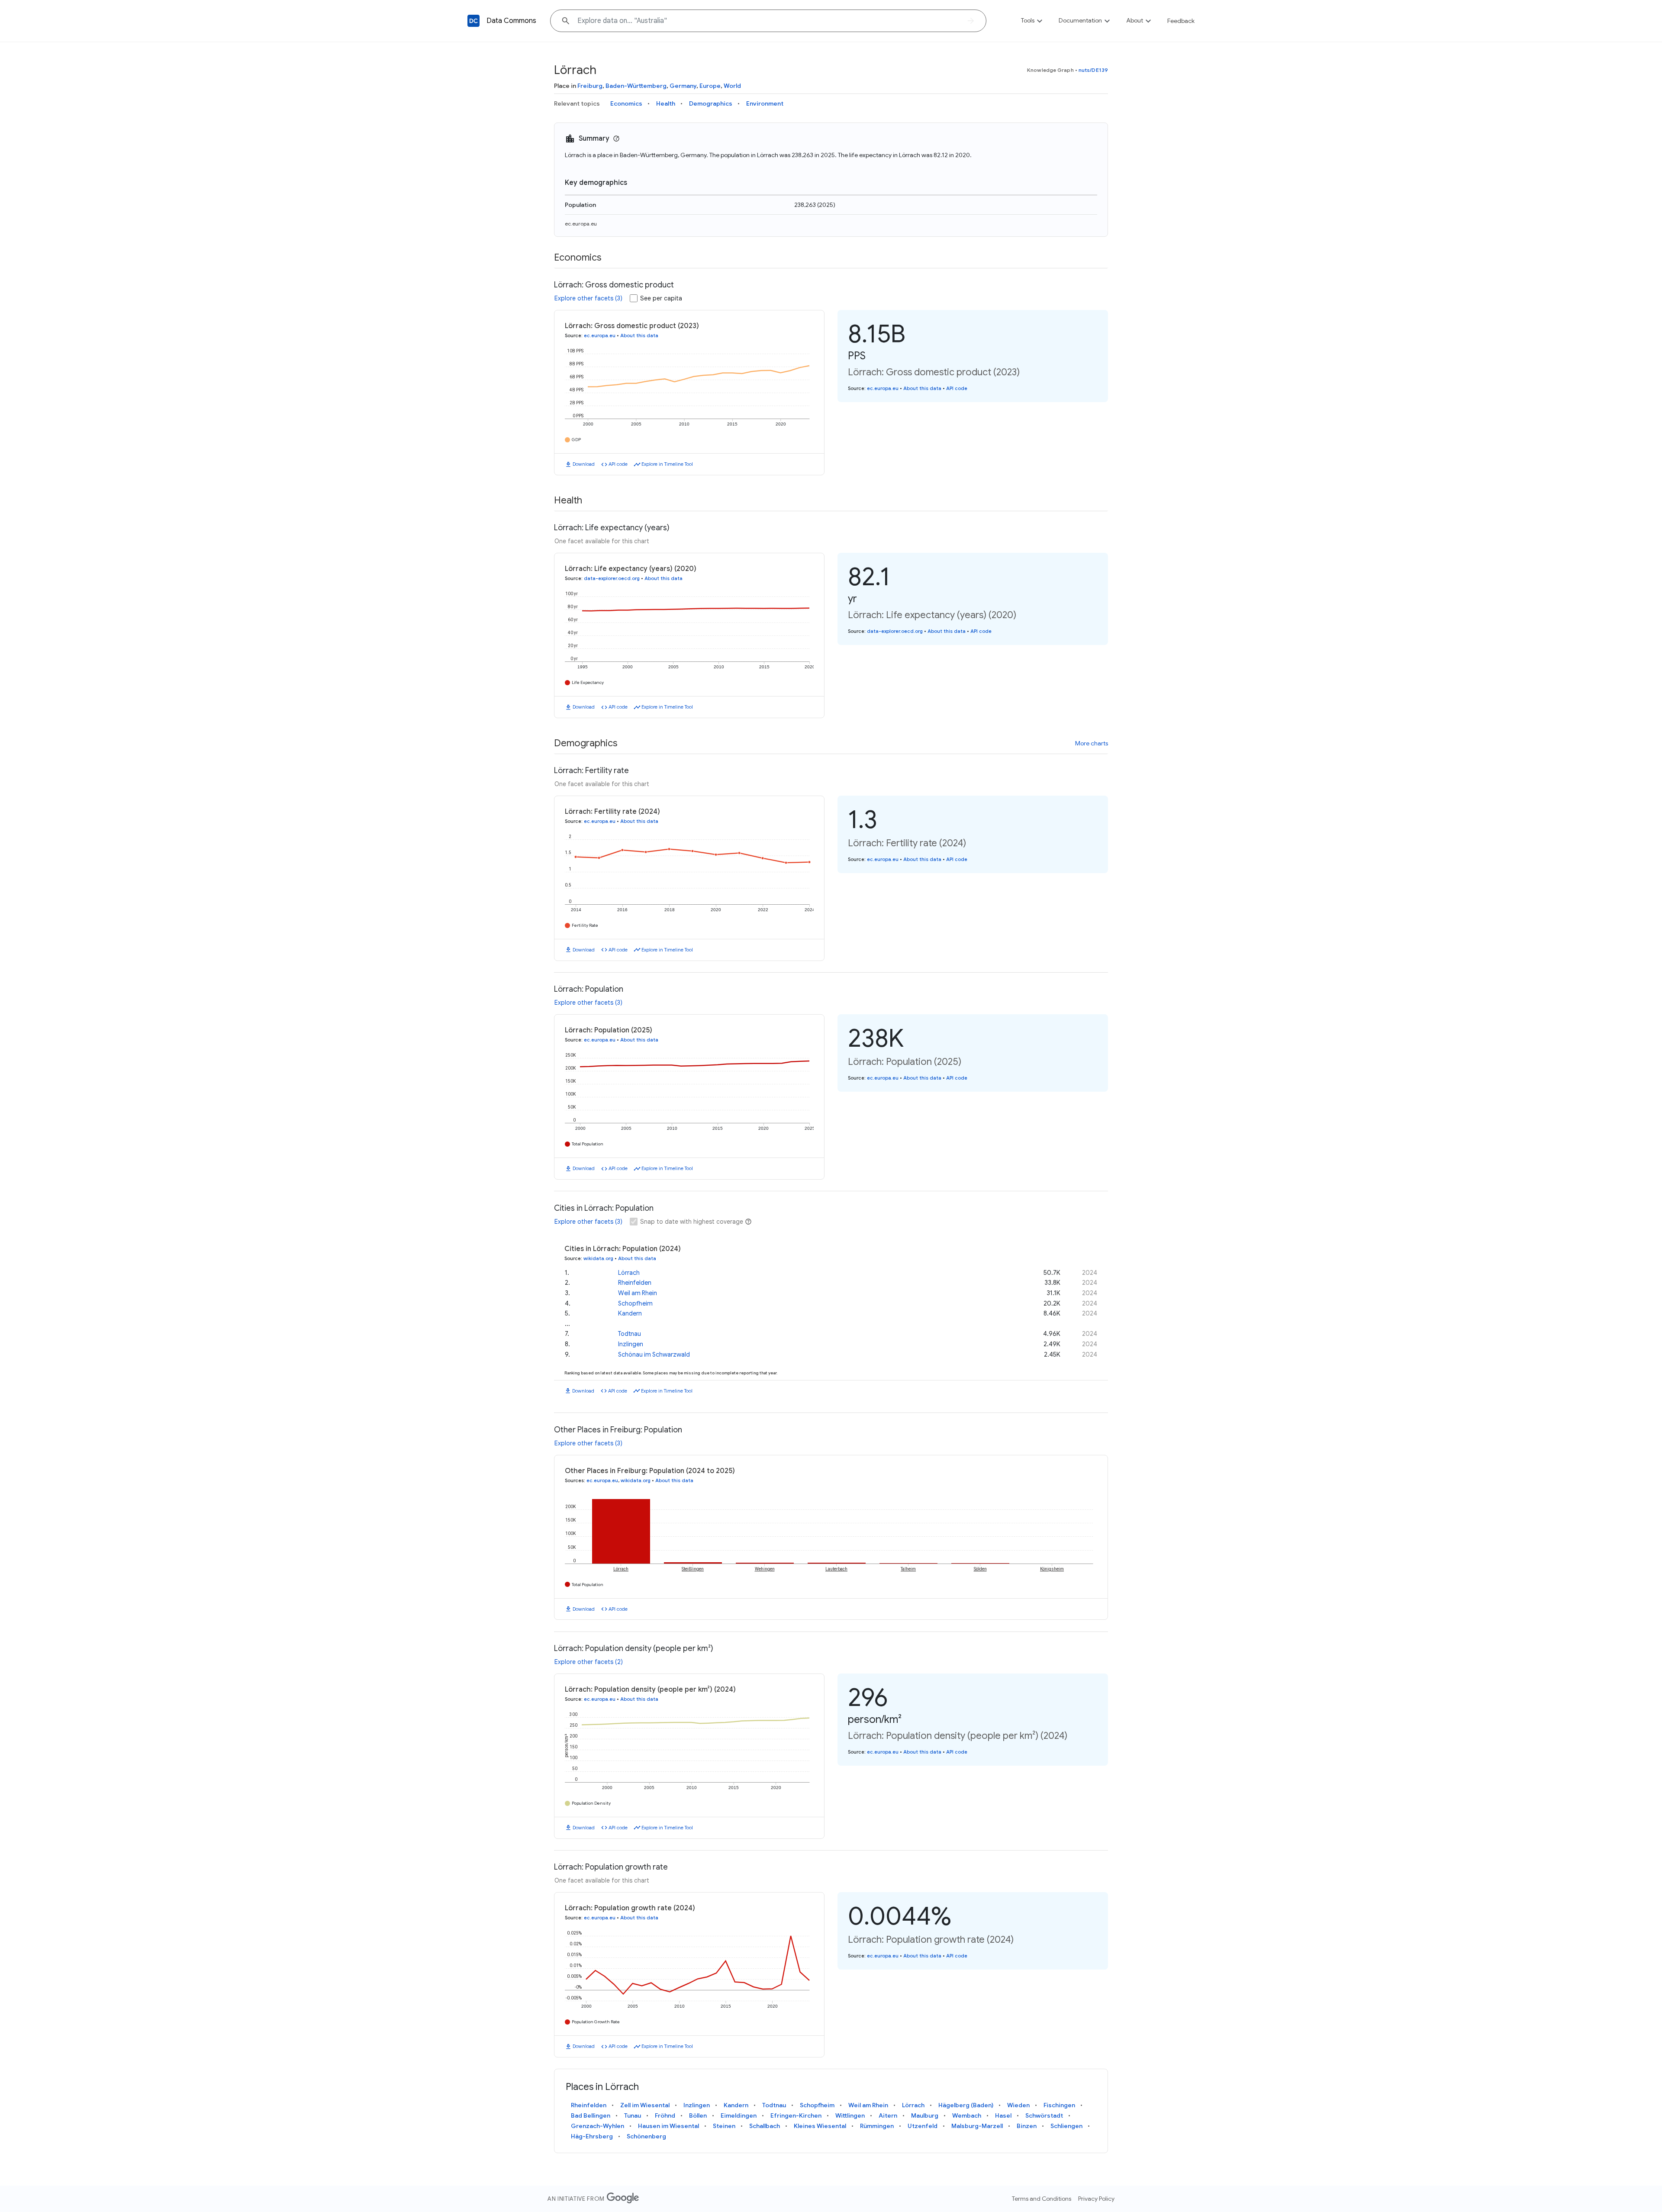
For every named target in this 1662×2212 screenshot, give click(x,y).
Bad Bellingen (591, 2115)
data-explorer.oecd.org (612, 578)
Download (584, 464)
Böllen (698, 2115)
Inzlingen (631, 1344)
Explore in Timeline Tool (667, 464)
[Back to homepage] (473, 21)
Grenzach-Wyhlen (597, 2126)
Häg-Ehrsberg (592, 2136)
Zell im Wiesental (645, 2105)
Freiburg (590, 86)
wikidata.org (598, 1258)
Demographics (711, 103)
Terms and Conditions (1042, 2199)
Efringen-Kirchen (796, 2115)
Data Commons (511, 21)
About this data (639, 335)
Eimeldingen (739, 2115)
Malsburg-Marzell (977, 2126)
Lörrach (629, 1273)
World (732, 86)
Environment (765, 103)
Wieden (1018, 2105)
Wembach (967, 2115)
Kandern (630, 1313)
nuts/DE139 (1093, 70)
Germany (683, 86)
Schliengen (1066, 2126)
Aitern (888, 2115)
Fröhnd (665, 2115)
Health (666, 103)
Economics (626, 103)
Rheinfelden (635, 1283)
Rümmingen (877, 2126)
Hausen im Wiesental (668, 2126)
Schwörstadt (1044, 2115)
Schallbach (765, 2126)
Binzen (1027, 2126)
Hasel (1003, 2115)
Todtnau (630, 1334)
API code (618, 464)
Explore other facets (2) (589, 1662)
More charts (1092, 743)
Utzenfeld (923, 2126)
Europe (710, 86)
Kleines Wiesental (820, 2126)
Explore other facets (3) (588, 298)
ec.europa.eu (581, 224)
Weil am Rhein (638, 1293)
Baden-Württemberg (636, 86)
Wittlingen (850, 2115)
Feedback (1181, 21)
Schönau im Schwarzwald (654, 1354)
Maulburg (925, 2115)
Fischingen (1059, 2105)
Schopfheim (635, 1303)
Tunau (633, 2115)
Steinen (724, 2126)
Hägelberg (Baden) (966, 2105)
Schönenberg (646, 2136)
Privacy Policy (1096, 2199)
